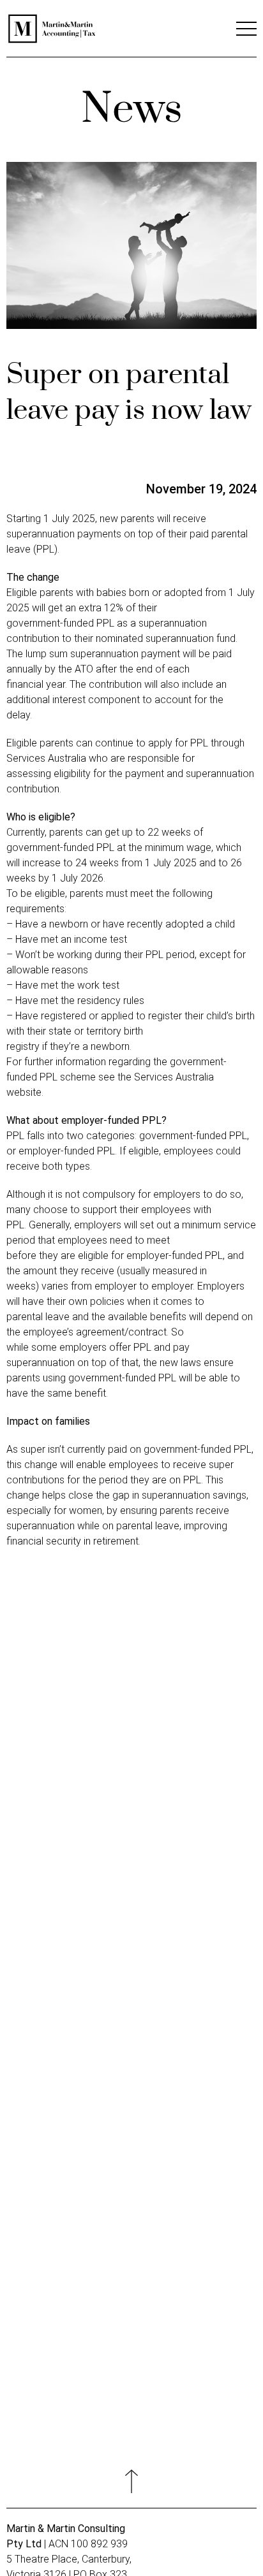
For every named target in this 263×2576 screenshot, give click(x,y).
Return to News (132, 1956)
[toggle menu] (246, 32)
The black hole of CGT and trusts (88, 1849)
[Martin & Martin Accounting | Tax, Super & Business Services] (52, 41)
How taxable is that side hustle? (85, 1741)
